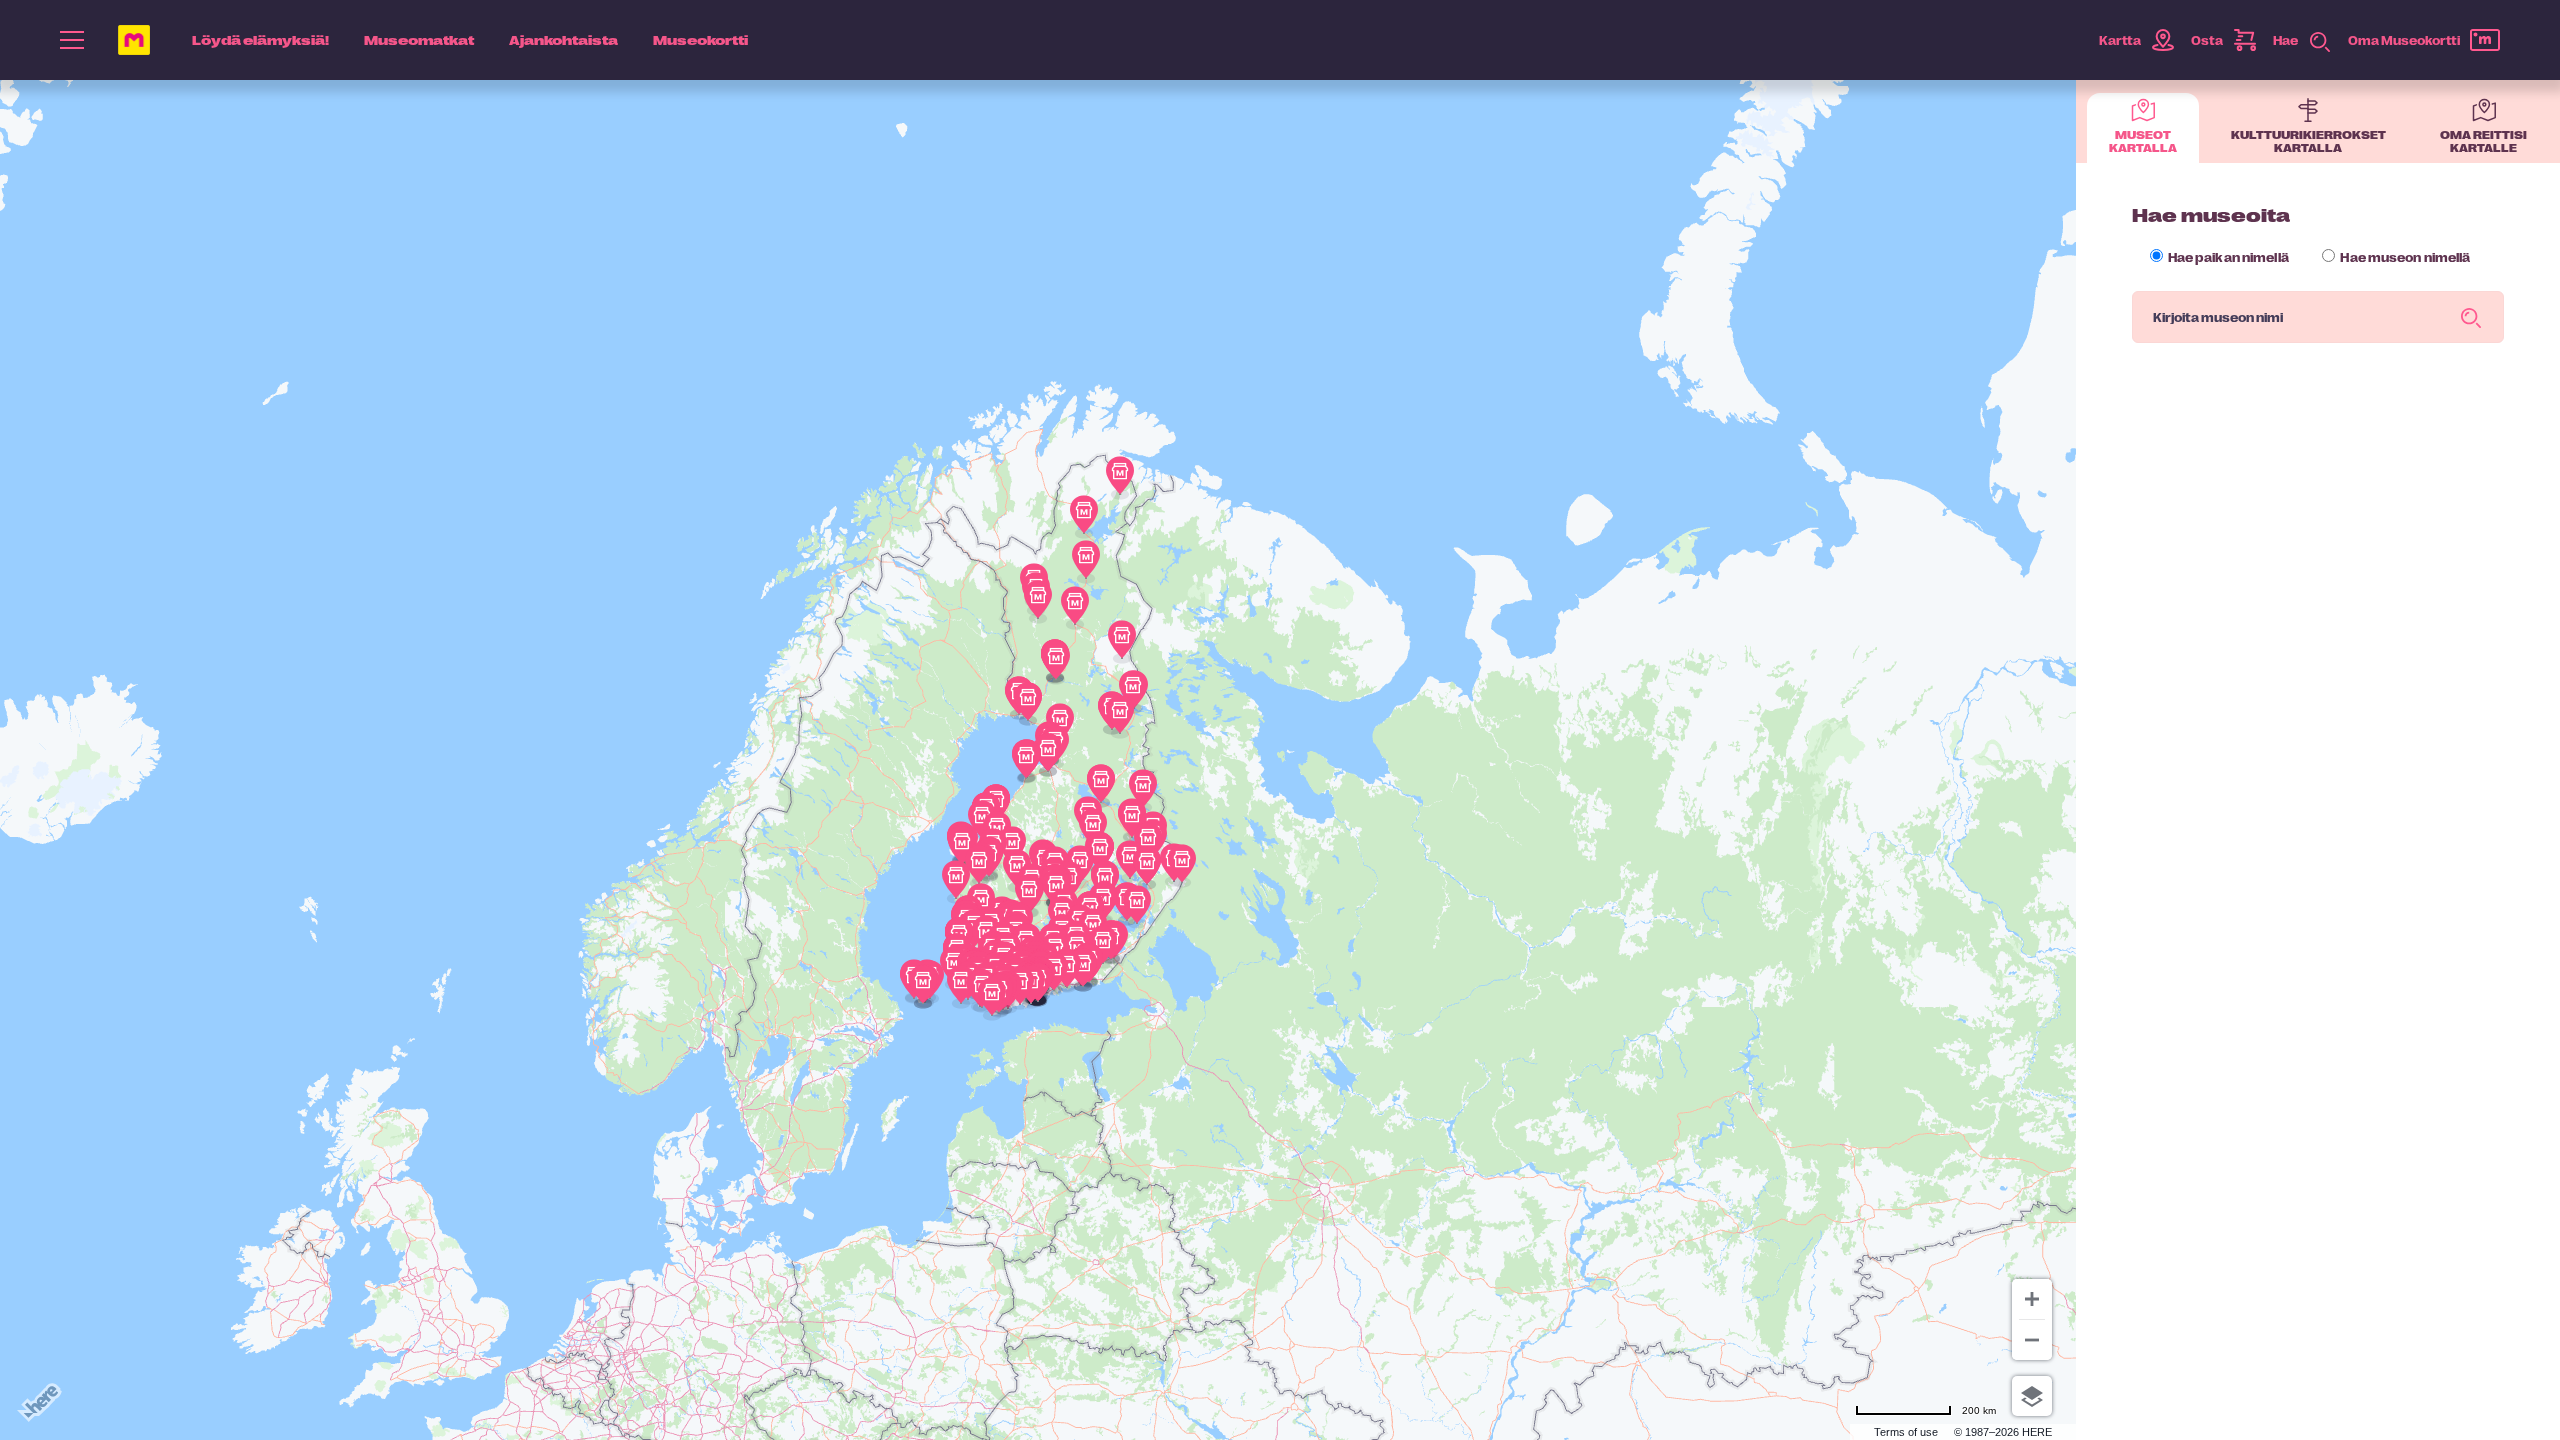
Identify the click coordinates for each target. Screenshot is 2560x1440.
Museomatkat (419, 39)
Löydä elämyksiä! (260, 39)
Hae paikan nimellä (2227, 256)
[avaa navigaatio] (72, 40)
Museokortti (700, 39)
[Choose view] (2032, 1396)
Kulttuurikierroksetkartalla (2308, 141)
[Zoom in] (2032, 1299)
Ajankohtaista (563, 39)
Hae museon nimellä (2404, 256)
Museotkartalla (2143, 141)
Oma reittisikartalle (2483, 141)
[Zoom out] (2032, 1340)
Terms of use (1906, 1432)
